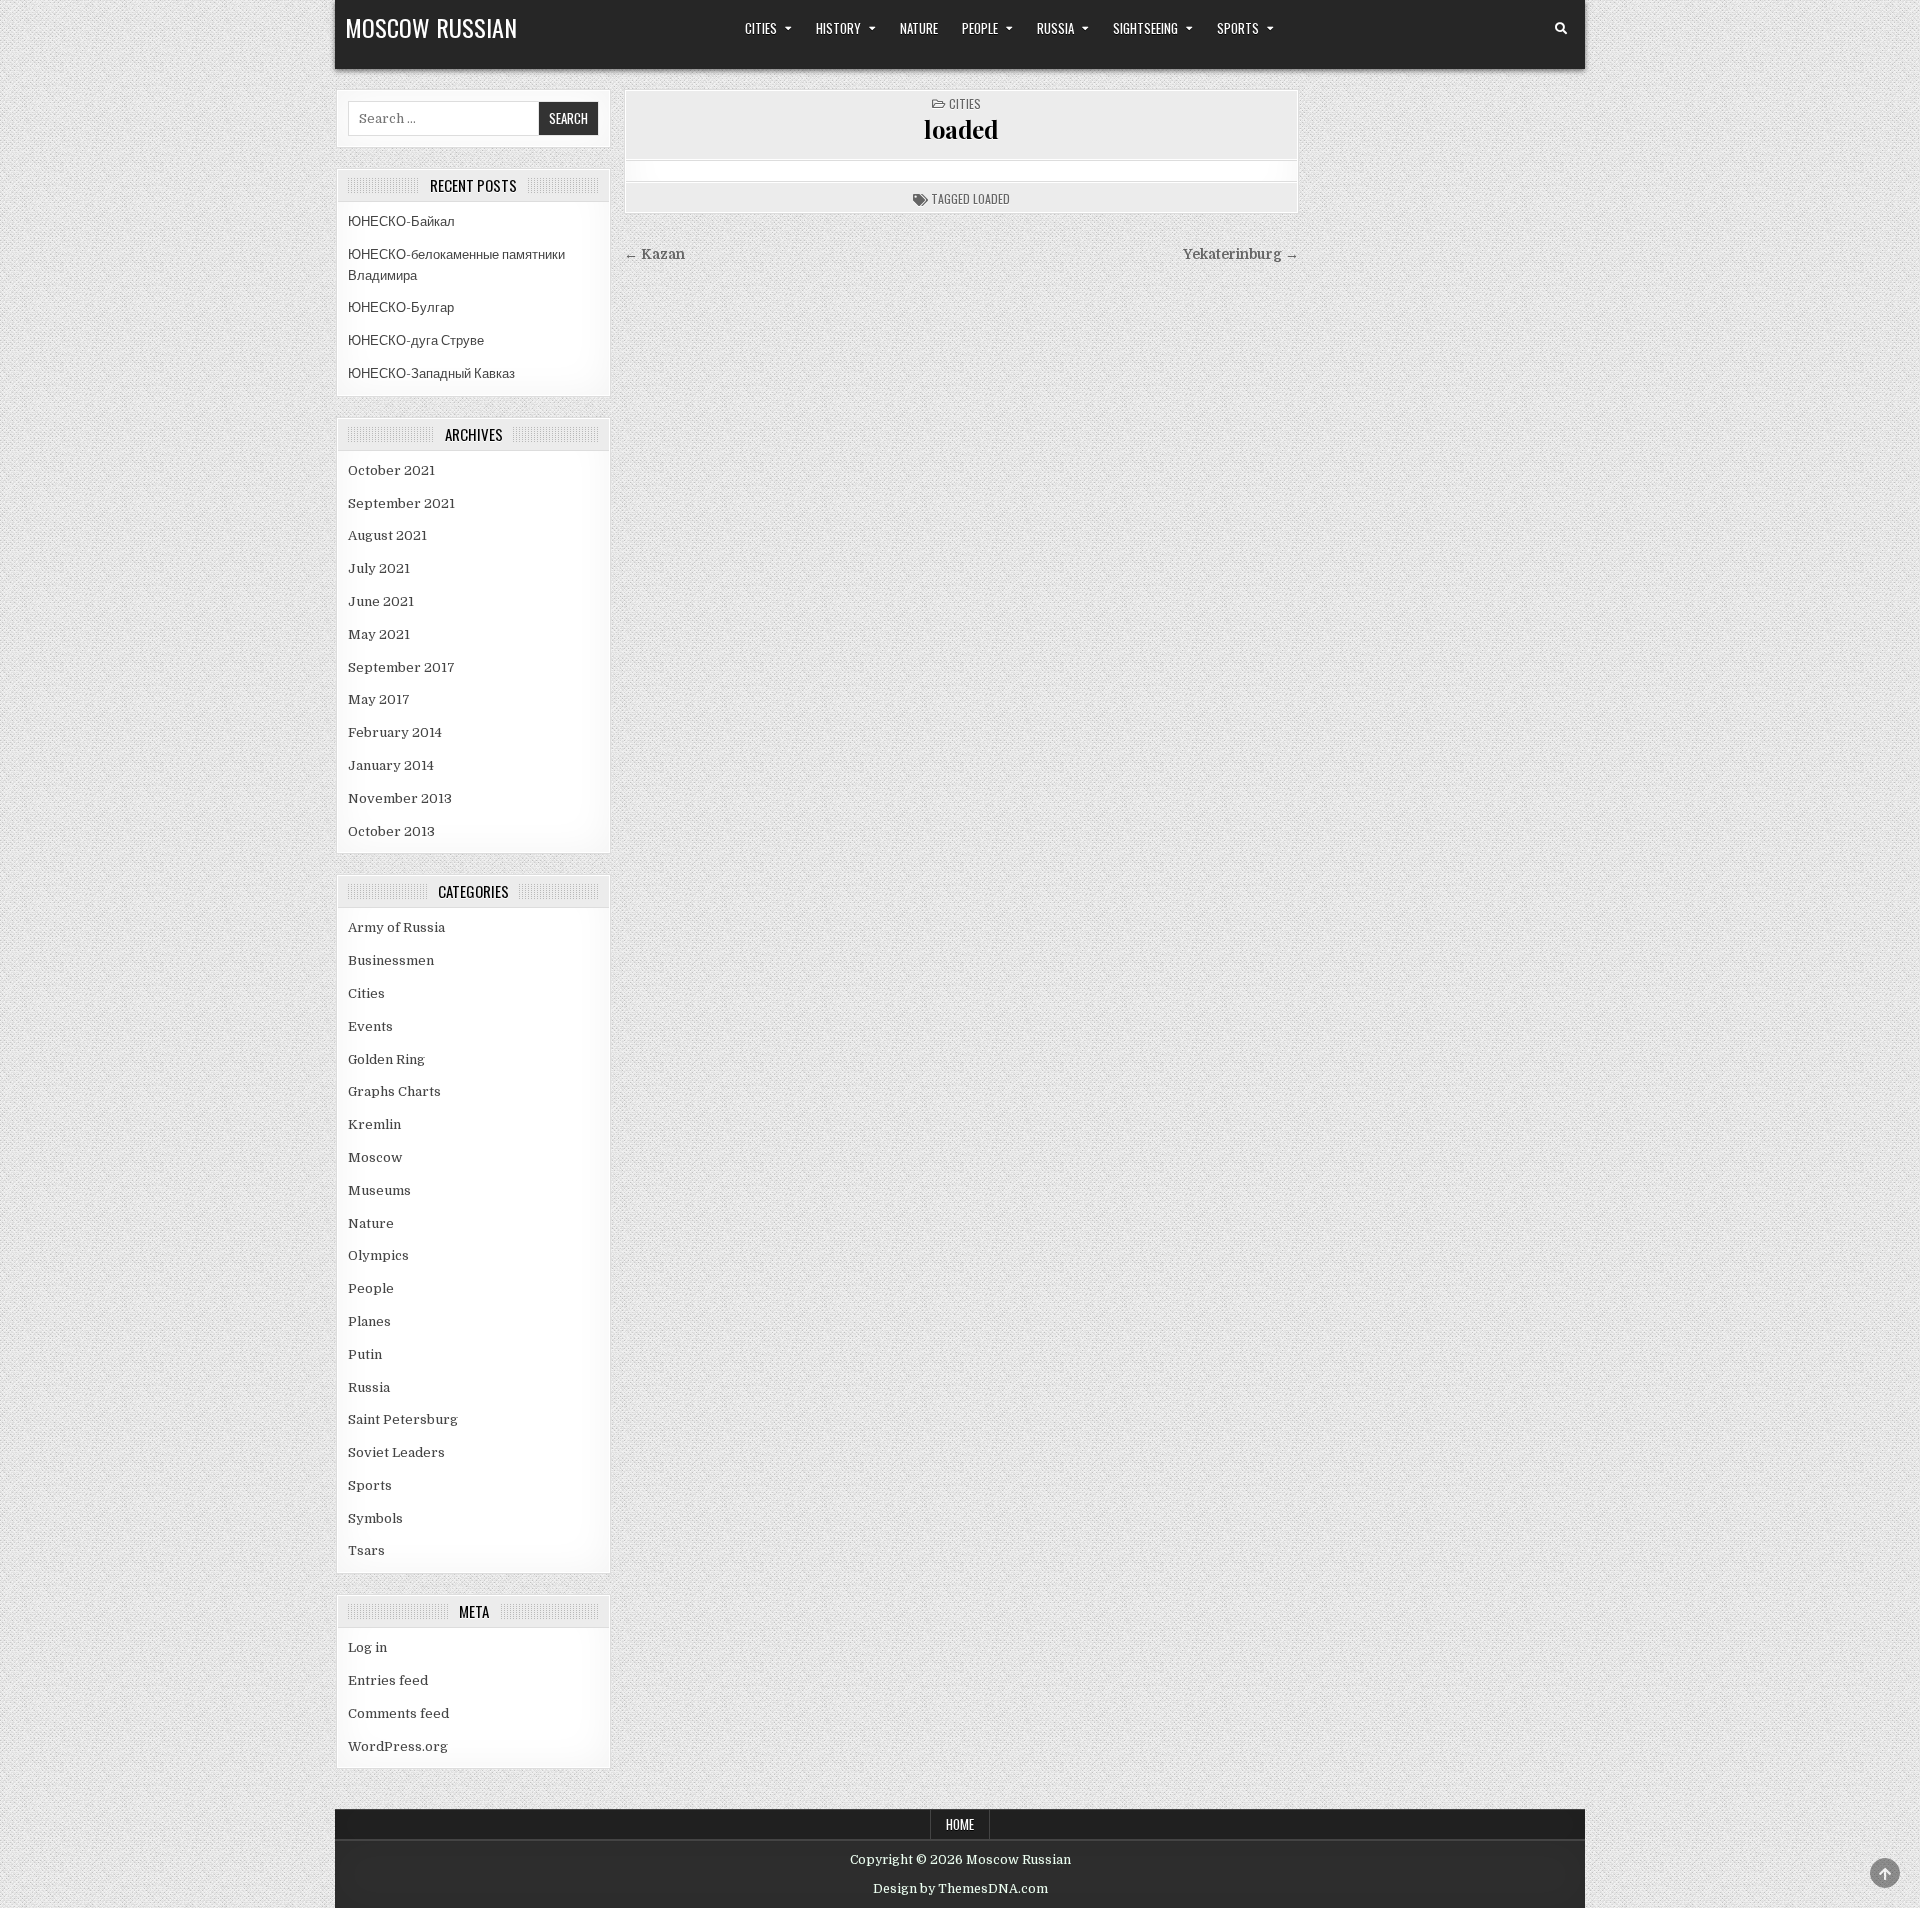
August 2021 (387, 535)
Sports (1238, 28)
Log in (367, 1647)
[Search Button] (1561, 29)
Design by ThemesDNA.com (960, 1889)
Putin (365, 1354)
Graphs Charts (394, 1091)
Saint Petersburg (403, 1419)
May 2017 (379, 699)
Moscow (375, 1157)
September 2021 (401, 503)
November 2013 (400, 798)
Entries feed (388, 1680)
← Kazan (654, 254)
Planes (369, 1321)
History (838, 28)
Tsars (366, 1550)
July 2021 (379, 568)
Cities (761, 28)
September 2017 (401, 667)
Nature (919, 28)
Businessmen (391, 960)
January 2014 (391, 765)
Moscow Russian (431, 27)
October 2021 (391, 470)
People (980, 28)
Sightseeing (1145, 28)
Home (960, 1824)
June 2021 (381, 601)
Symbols (375, 1518)
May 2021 (379, 634)
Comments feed (398, 1713)
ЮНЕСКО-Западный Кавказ (431, 373)
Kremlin (374, 1124)
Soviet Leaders (396, 1452)
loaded (961, 129)
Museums (379, 1190)
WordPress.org (398, 1746)
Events (370, 1026)
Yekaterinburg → (1241, 254)
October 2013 (391, 831)
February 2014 (395, 732)
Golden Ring (386, 1059)
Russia (1055, 28)
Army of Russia (396, 927)
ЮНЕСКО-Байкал (401, 221)
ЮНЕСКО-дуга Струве (416, 340)
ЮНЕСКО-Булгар (401, 307)
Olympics (378, 1255)
